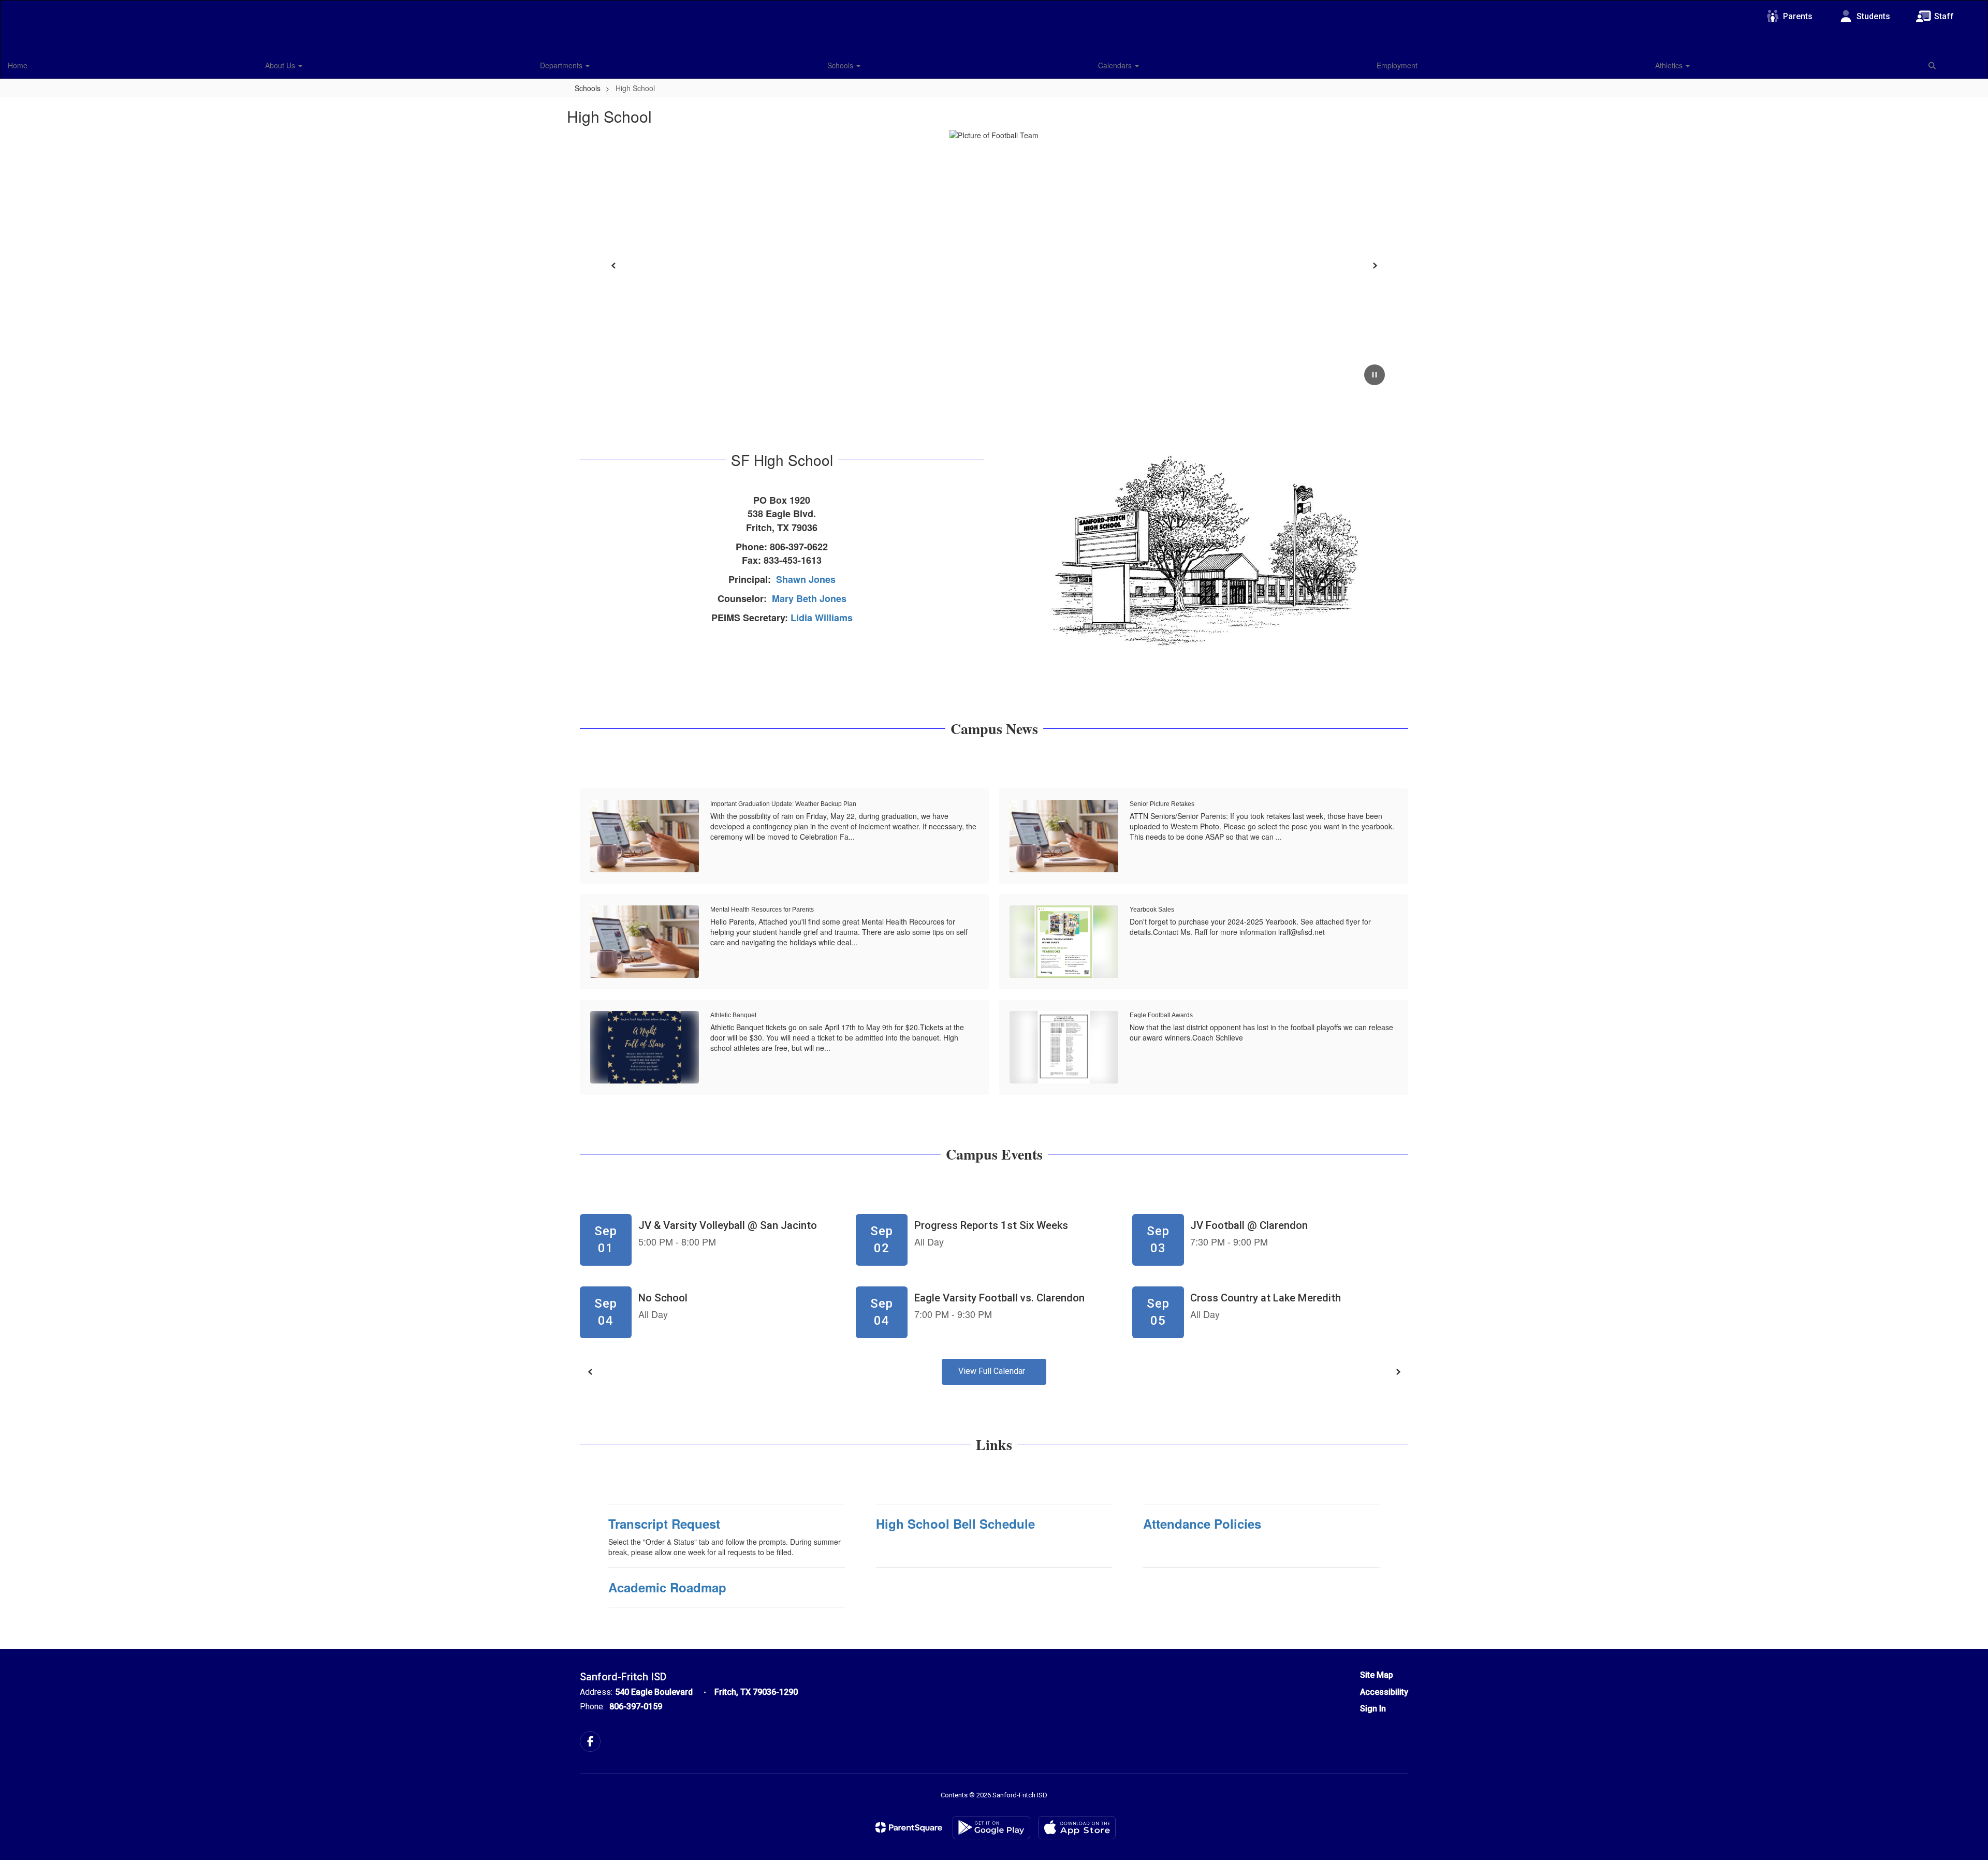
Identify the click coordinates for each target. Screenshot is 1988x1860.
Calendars (1116, 65)
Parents (1798, 16)
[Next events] (1398, 1372)
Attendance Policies (1202, 1524)
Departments (562, 65)
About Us (281, 65)
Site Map (1377, 1675)
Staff (1944, 16)
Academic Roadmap (667, 1587)
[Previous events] (590, 1372)
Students (1873, 16)
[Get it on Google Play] (991, 1828)
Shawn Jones (806, 579)
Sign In (1373, 1709)
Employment (1397, 65)
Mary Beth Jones (809, 598)
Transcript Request (664, 1524)
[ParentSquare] (909, 1827)
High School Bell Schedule (955, 1524)
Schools (841, 65)
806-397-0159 (636, 1707)
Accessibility (1384, 1692)
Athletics (1670, 65)
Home (18, 65)
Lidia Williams (822, 618)
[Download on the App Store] (1077, 1828)
